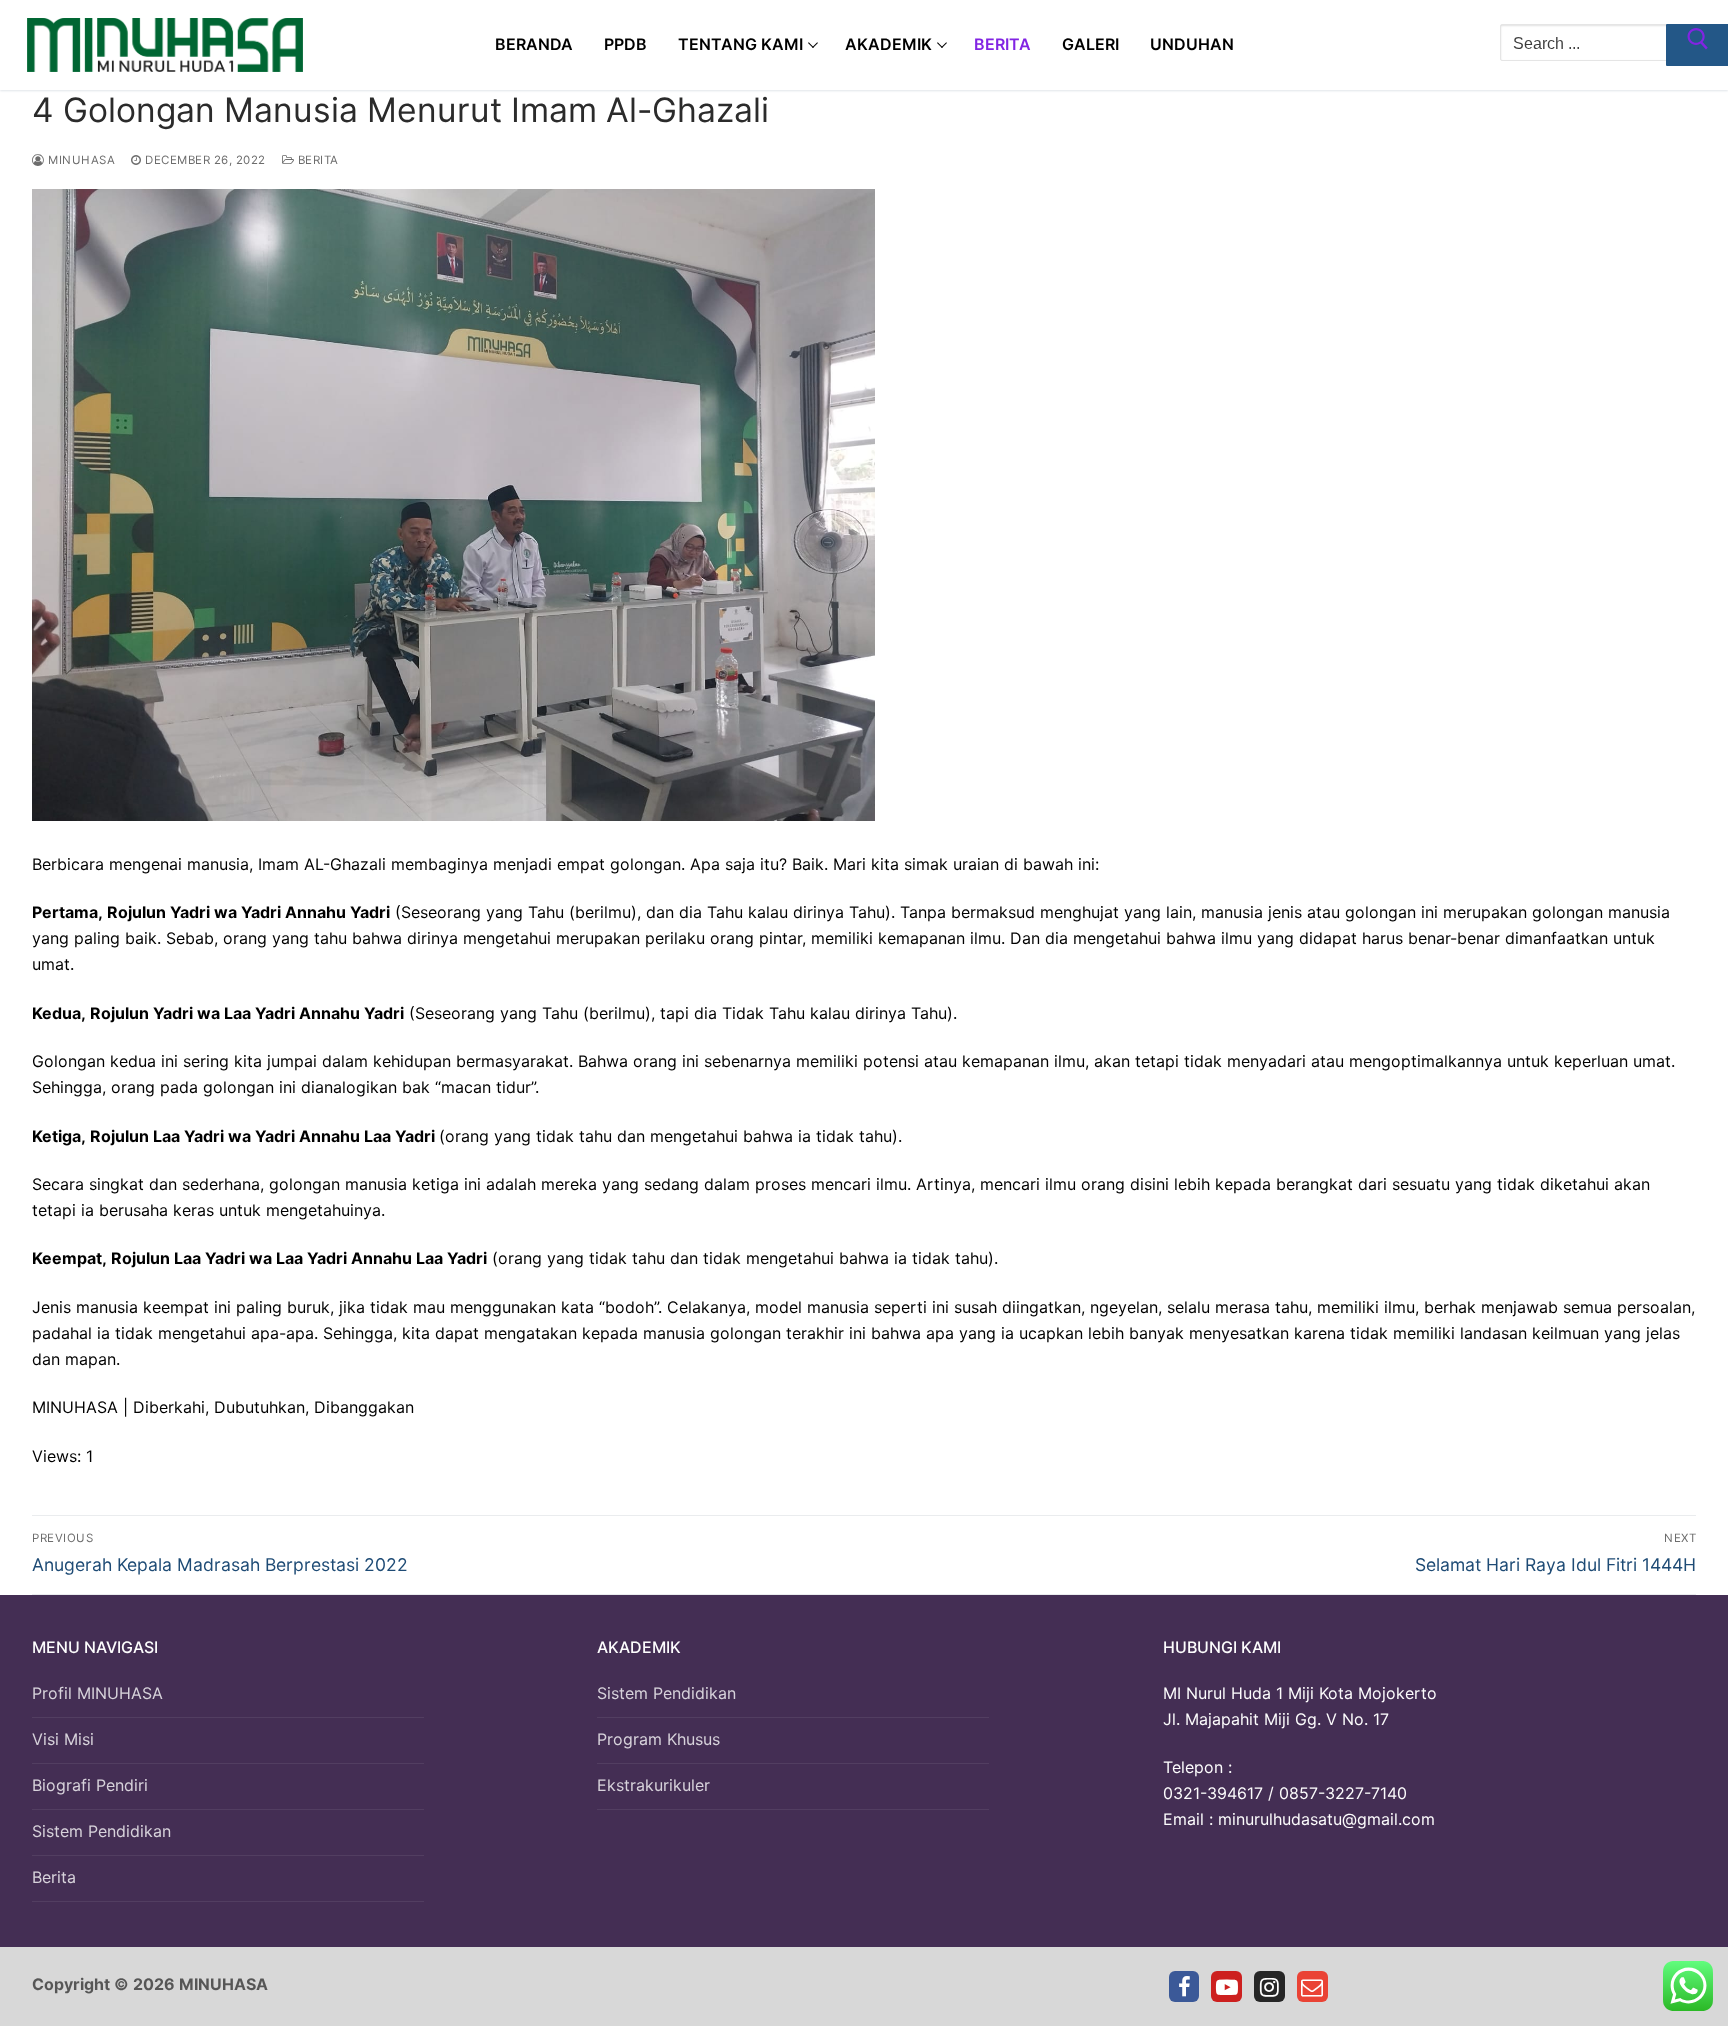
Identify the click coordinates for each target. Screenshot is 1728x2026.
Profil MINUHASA (97, 1693)
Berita (316, 160)
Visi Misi (63, 1739)
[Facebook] (1184, 1986)
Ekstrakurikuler (653, 1785)
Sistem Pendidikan (101, 1831)
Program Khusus (658, 1739)
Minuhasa (80, 160)
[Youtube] (1226, 1986)
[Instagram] (1269, 1986)
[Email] (1312, 1986)
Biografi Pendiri (90, 1785)
